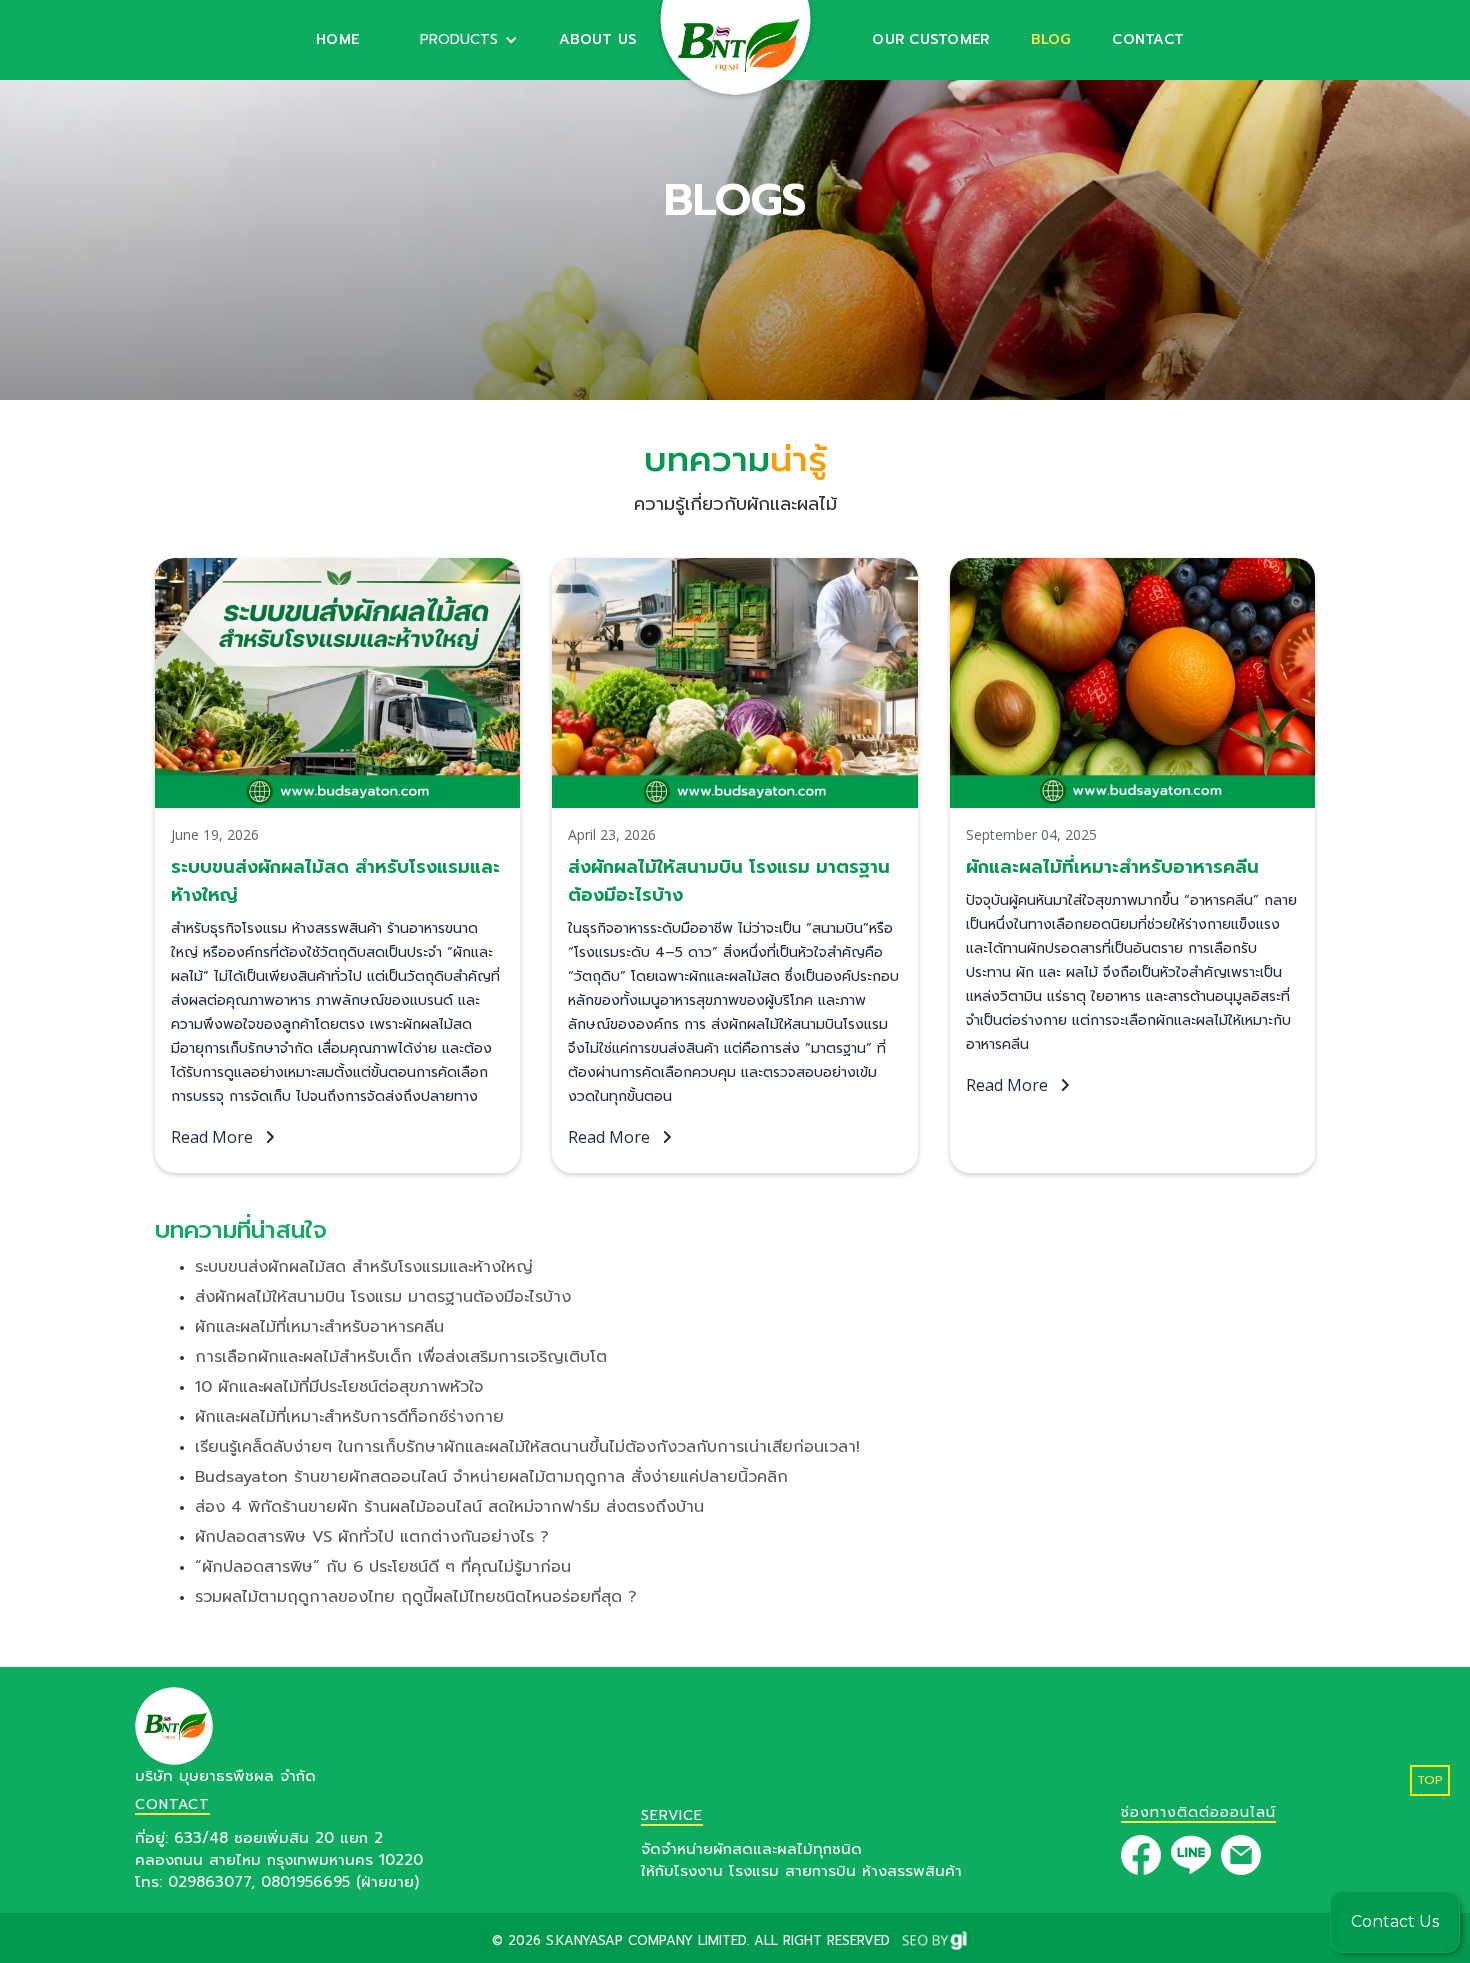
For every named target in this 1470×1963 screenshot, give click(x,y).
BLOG (1050, 39)
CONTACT (1148, 39)
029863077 (209, 1882)
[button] (459, 40)
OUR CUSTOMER (930, 39)
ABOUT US (597, 39)
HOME (337, 39)
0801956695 (305, 1882)
